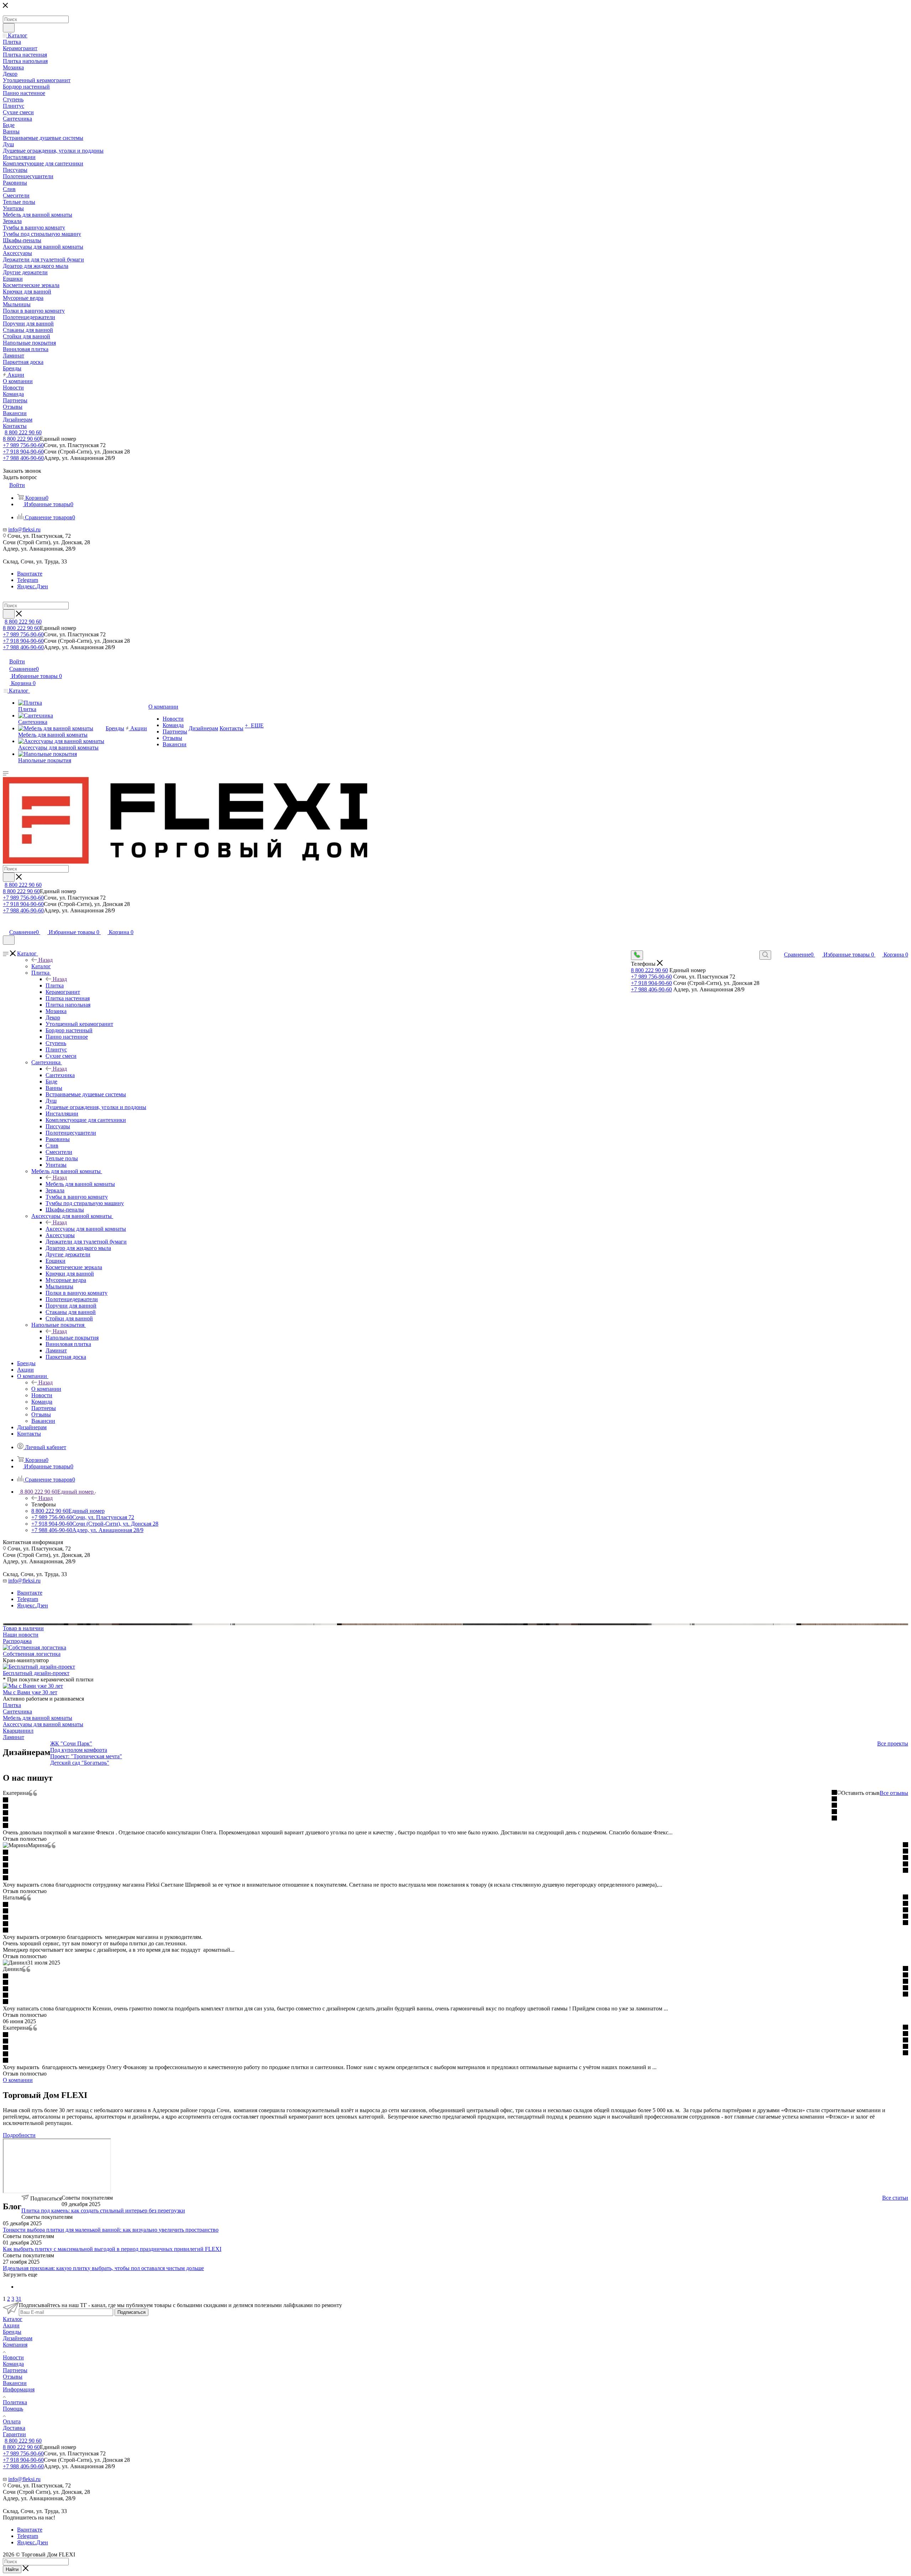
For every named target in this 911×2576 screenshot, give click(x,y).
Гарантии (14, 2434)
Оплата (12, 2421)
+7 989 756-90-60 (23, 445)
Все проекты (893, 1743)
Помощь (13, 2409)
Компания (15, 2345)
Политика (15, 2402)
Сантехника (60, 1075)
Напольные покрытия (72, 1338)
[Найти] (9, 28)
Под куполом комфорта (79, 1750)
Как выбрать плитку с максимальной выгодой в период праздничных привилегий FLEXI (112, 2249)
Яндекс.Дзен (33, 586)
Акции (11, 2325)
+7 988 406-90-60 (23, 458)
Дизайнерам (18, 2338)
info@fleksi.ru (24, 529)
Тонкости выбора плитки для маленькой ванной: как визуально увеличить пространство (111, 2230)
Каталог (41, 966)
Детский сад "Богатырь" (80, 1763)
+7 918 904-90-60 (23, 452)
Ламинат (14, 1737)
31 (19, 2299)
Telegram (28, 580)
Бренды (12, 2332)
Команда (13, 2364)
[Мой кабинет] (6, 925)
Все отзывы (894, 1793)
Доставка (14, 2428)
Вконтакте (30, 574)
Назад (46, 960)
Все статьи (895, 2198)
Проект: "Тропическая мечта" (86, 1756)
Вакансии (15, 2383)
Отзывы (13, 2377)
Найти (12, 2569)
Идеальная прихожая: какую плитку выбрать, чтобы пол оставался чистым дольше (103, 2268)
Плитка (55, 985)
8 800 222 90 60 (23, 432)
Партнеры (15, 2370)
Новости (13, 2357)
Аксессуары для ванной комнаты (86, 1229)
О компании (46, 1389)
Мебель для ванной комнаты (80, 1184)
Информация (19, 2389)
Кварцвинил (18, 1731)
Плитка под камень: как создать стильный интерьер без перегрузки (103, 2211)
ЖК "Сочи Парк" (71, 1743)
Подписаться (131, 2312)
